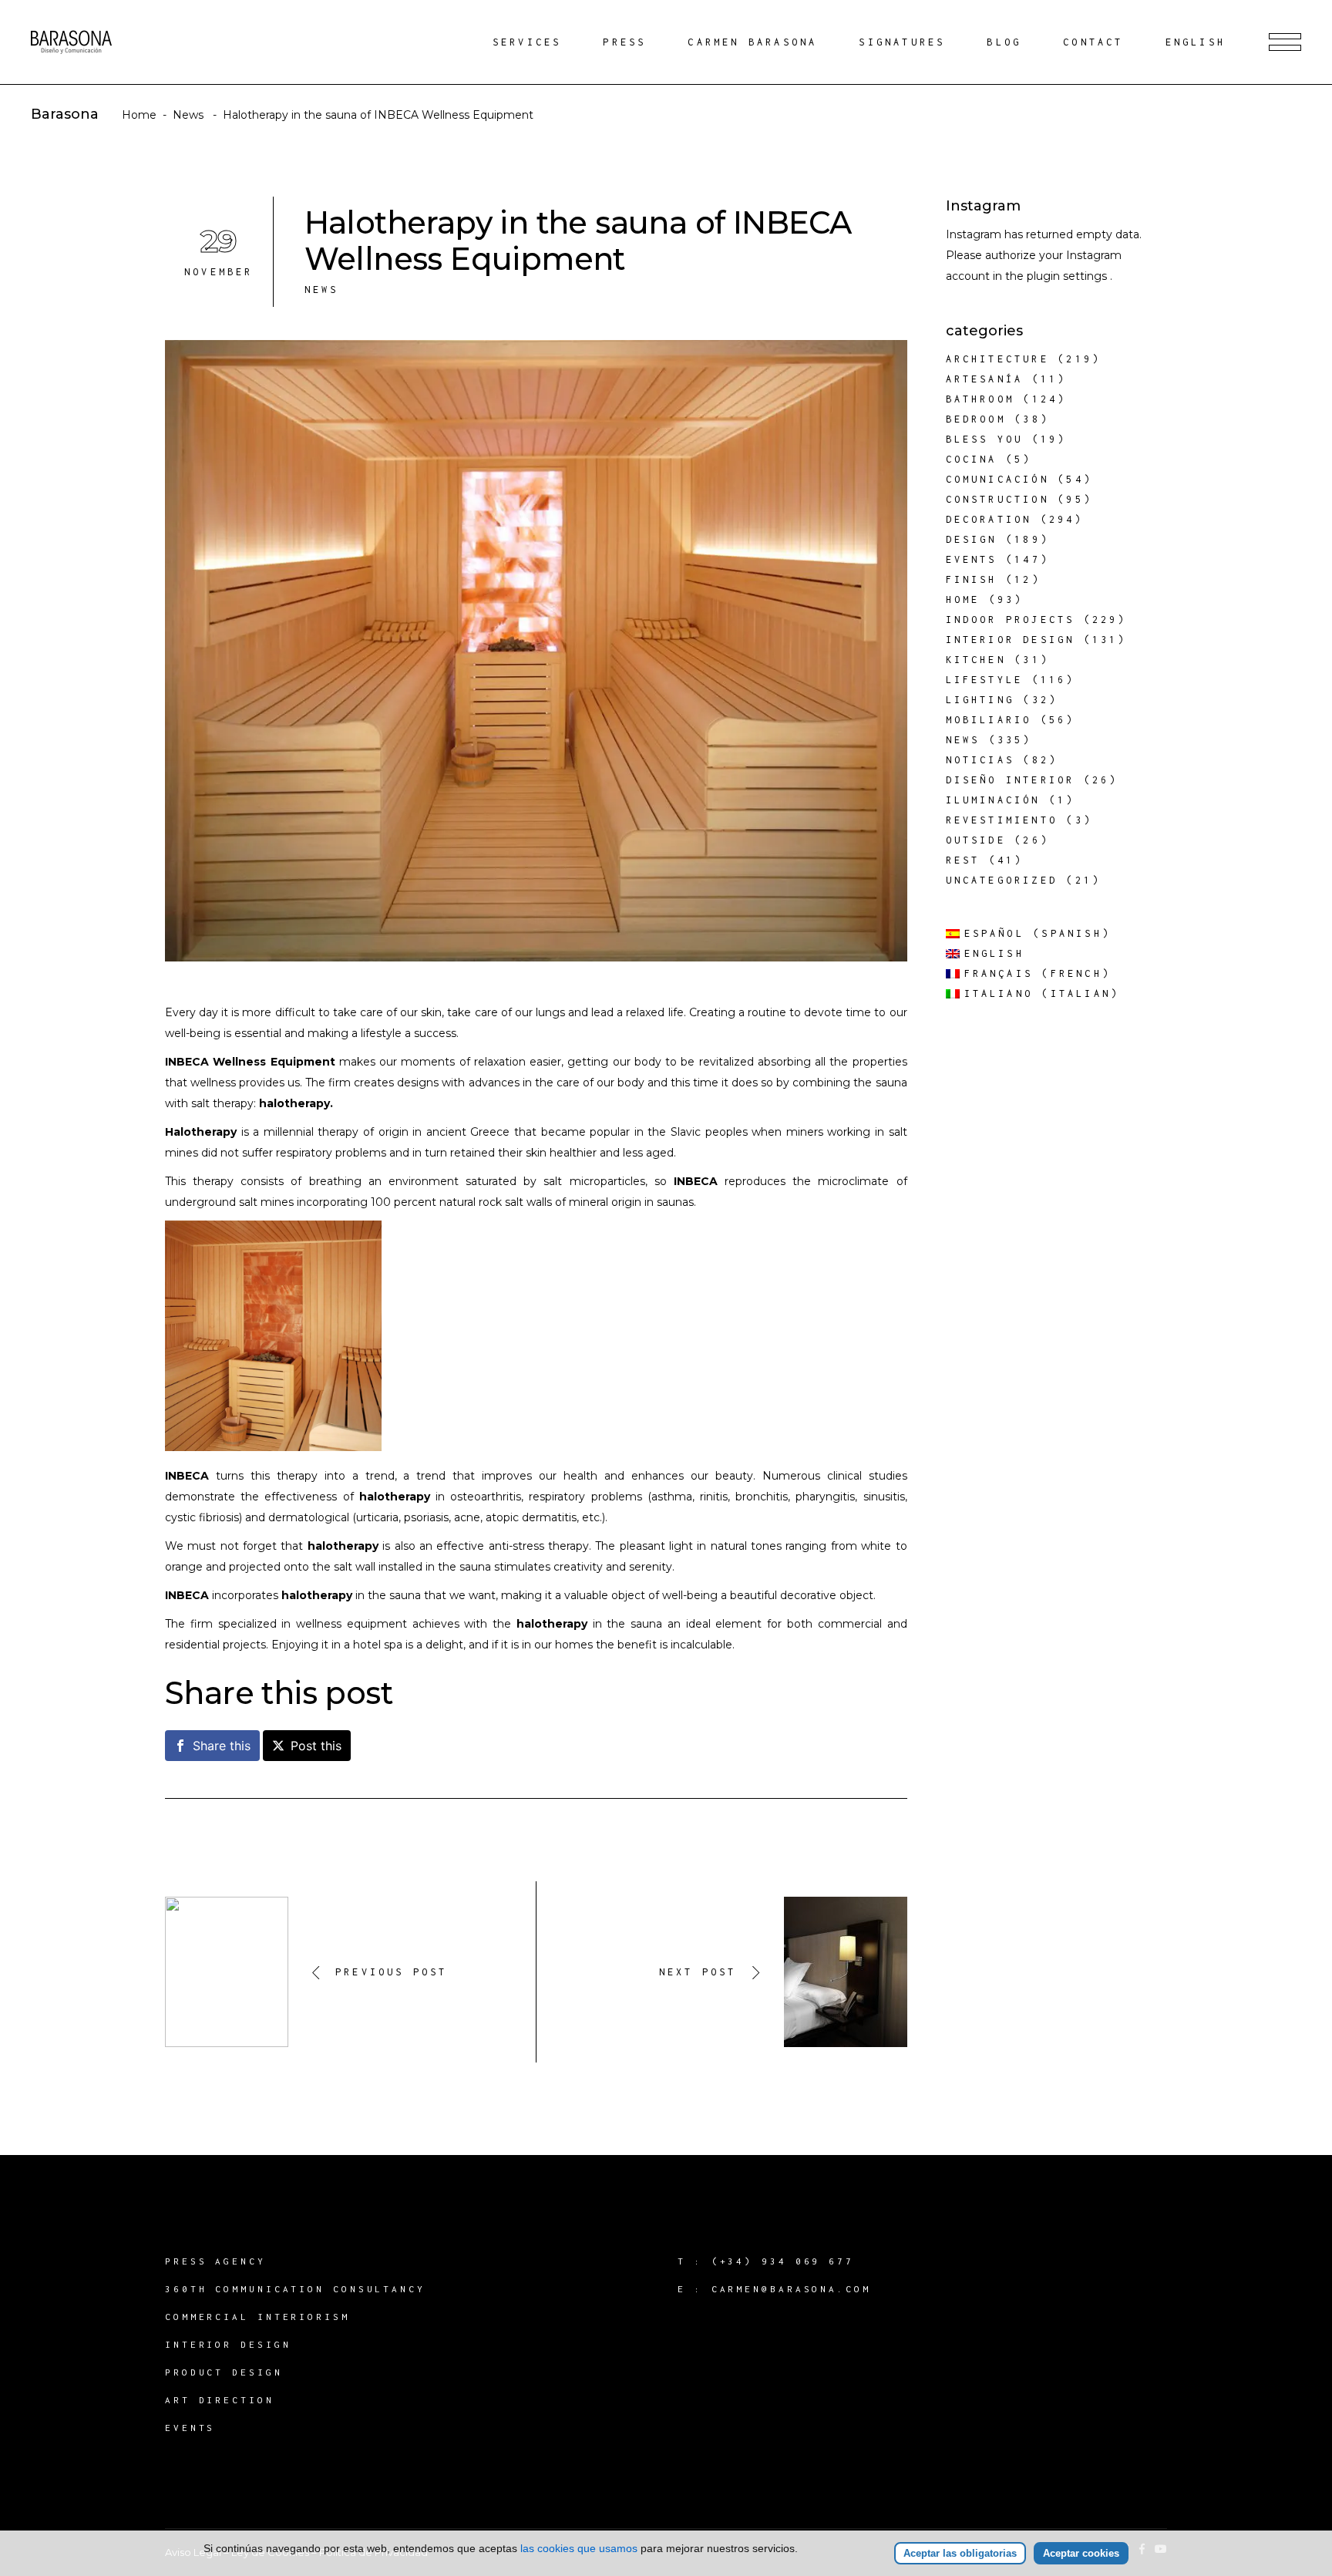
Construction (997, 499)
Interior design (1011, 640)
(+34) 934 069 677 (783, 2261)
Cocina (972, 459)
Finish (972, 579)
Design (972, 539)
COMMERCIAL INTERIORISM (257, 2317)
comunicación (997, 479)
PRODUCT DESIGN (224, 2372)
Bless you (985, 439)
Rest (963, 860)
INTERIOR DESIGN (228, 2344)
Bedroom (976, 419)
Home (139, 115)
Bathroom (980, 399)
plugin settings (1068, 276)
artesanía (985, 379)
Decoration (989, 519)
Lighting (980, 700)
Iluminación (993, 800)
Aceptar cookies (1081, 2553)
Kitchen (976, 660)
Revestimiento (1002, 820)
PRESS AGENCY (215, 2261)
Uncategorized (1002, 880)
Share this (222, 1746)
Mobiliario (989, 720)
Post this (316, 1746)
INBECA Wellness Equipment (250, 1062)
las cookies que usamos (579, 2548)
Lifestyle (985, 680)
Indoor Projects (1011, 620)
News (188, 115)
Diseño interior (1011, 780)
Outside (976, 840)
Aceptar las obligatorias (960, 2553)
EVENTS (190, 2428)
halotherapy (552, 1624)
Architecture (997, 359)
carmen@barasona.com (791, 2289)
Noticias (980, 760)
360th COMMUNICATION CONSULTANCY (295, 2289)
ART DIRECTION (220, 2400)
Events (972, 559)
